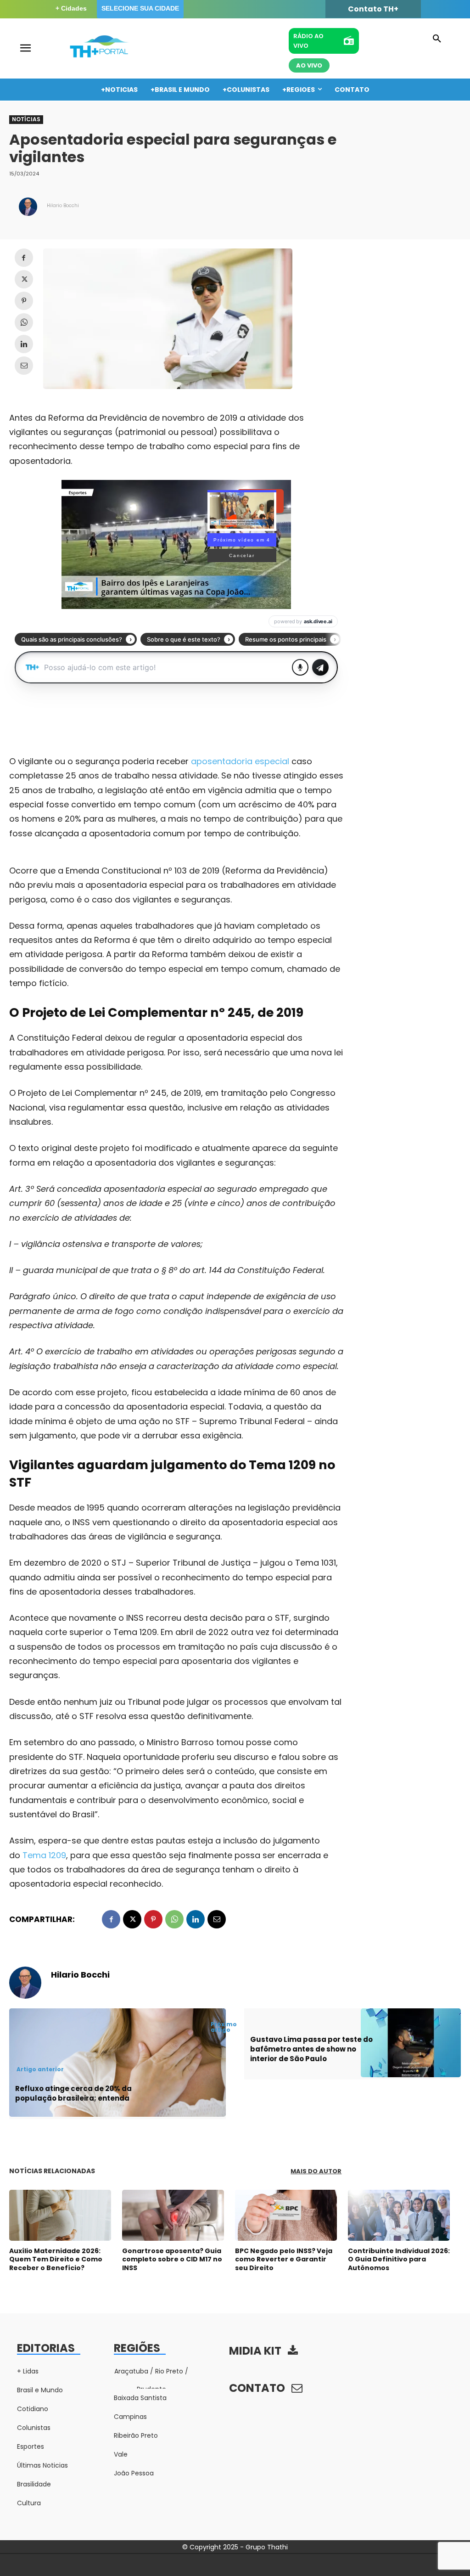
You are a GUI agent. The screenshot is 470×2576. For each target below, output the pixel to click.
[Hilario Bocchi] (28, 207)
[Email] (24, 366)
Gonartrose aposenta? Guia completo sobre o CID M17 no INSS (172, 2259)
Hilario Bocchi (63, 206)
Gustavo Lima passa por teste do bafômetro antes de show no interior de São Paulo (311, 2049)
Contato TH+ (373, 9)
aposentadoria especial (240, 761)
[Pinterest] (24, 301)
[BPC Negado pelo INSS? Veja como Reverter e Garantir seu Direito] (286, 2215)
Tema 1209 (44, 1855)
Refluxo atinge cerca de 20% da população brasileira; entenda (73, 2093)
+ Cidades (71, 8)
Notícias (26, 119)
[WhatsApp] (24, 322)
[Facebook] (24, 258)
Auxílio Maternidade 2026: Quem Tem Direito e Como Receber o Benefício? (56, 2259)
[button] (437, 39)
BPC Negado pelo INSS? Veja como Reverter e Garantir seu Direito (284, 2259)
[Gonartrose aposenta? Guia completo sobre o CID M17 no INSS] (173, 2215)
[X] (24, 279)
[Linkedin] (24, 344)
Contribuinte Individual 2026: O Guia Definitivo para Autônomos (399, 2259)
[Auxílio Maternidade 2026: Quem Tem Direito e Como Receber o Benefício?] (60, 2215)
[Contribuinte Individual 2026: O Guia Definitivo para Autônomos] (399, 2215)
